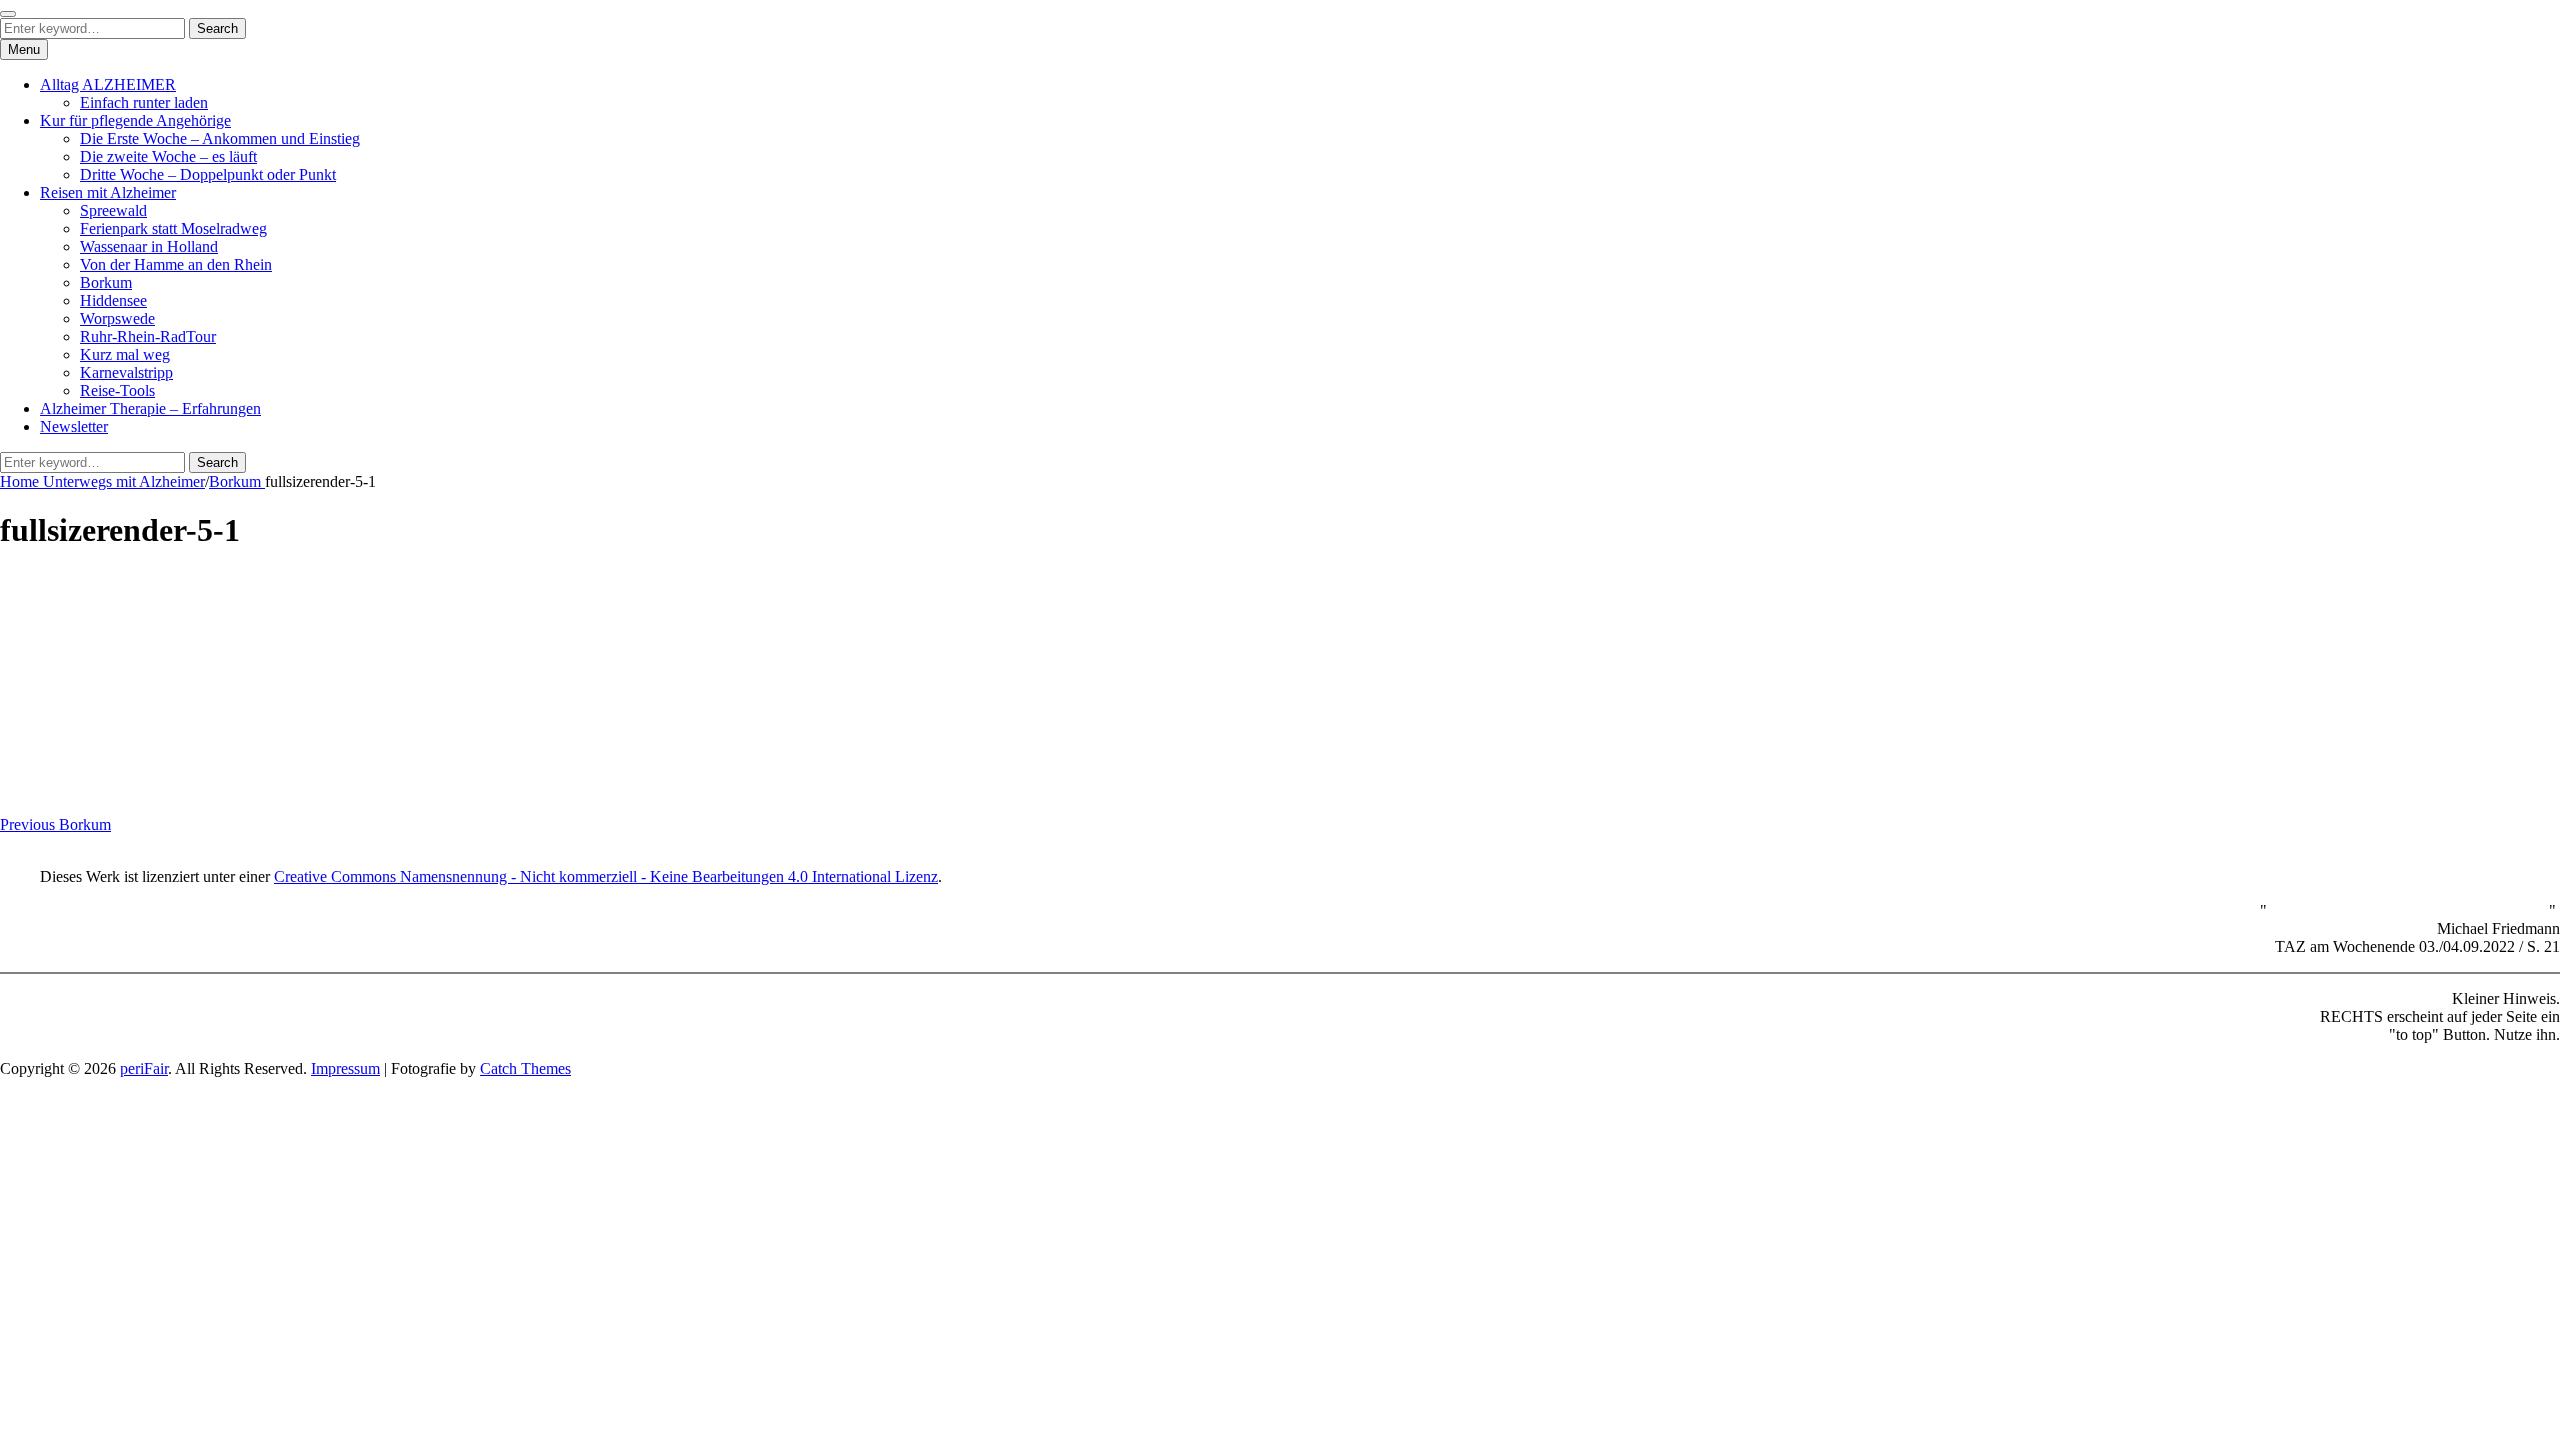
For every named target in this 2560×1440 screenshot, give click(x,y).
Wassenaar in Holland (149, 246)
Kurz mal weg (125, 354)
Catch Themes (525, 1068)
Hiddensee (113, 300)
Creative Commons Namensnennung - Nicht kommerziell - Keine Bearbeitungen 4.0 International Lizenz (606, 876)
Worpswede (117, 318)
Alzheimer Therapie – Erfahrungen (150, 408)
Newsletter (74, 426)
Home (21, 481)
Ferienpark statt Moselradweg (173, 228)
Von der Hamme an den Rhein (176, 264)
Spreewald (113, 210)
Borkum (106, 282)
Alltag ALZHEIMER (108, 84)
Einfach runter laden (144, 102)
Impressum (345, 1068)
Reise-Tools (117, 390)
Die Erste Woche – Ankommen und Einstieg (220, 138)
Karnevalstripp (126, 372)
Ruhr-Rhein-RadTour (148, 336)
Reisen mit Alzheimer (108, 192)
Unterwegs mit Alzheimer (124, 481)
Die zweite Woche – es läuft (168, 156)
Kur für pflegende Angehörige (135, 120)
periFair (144, 1068)
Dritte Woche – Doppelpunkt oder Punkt (208, 174)
